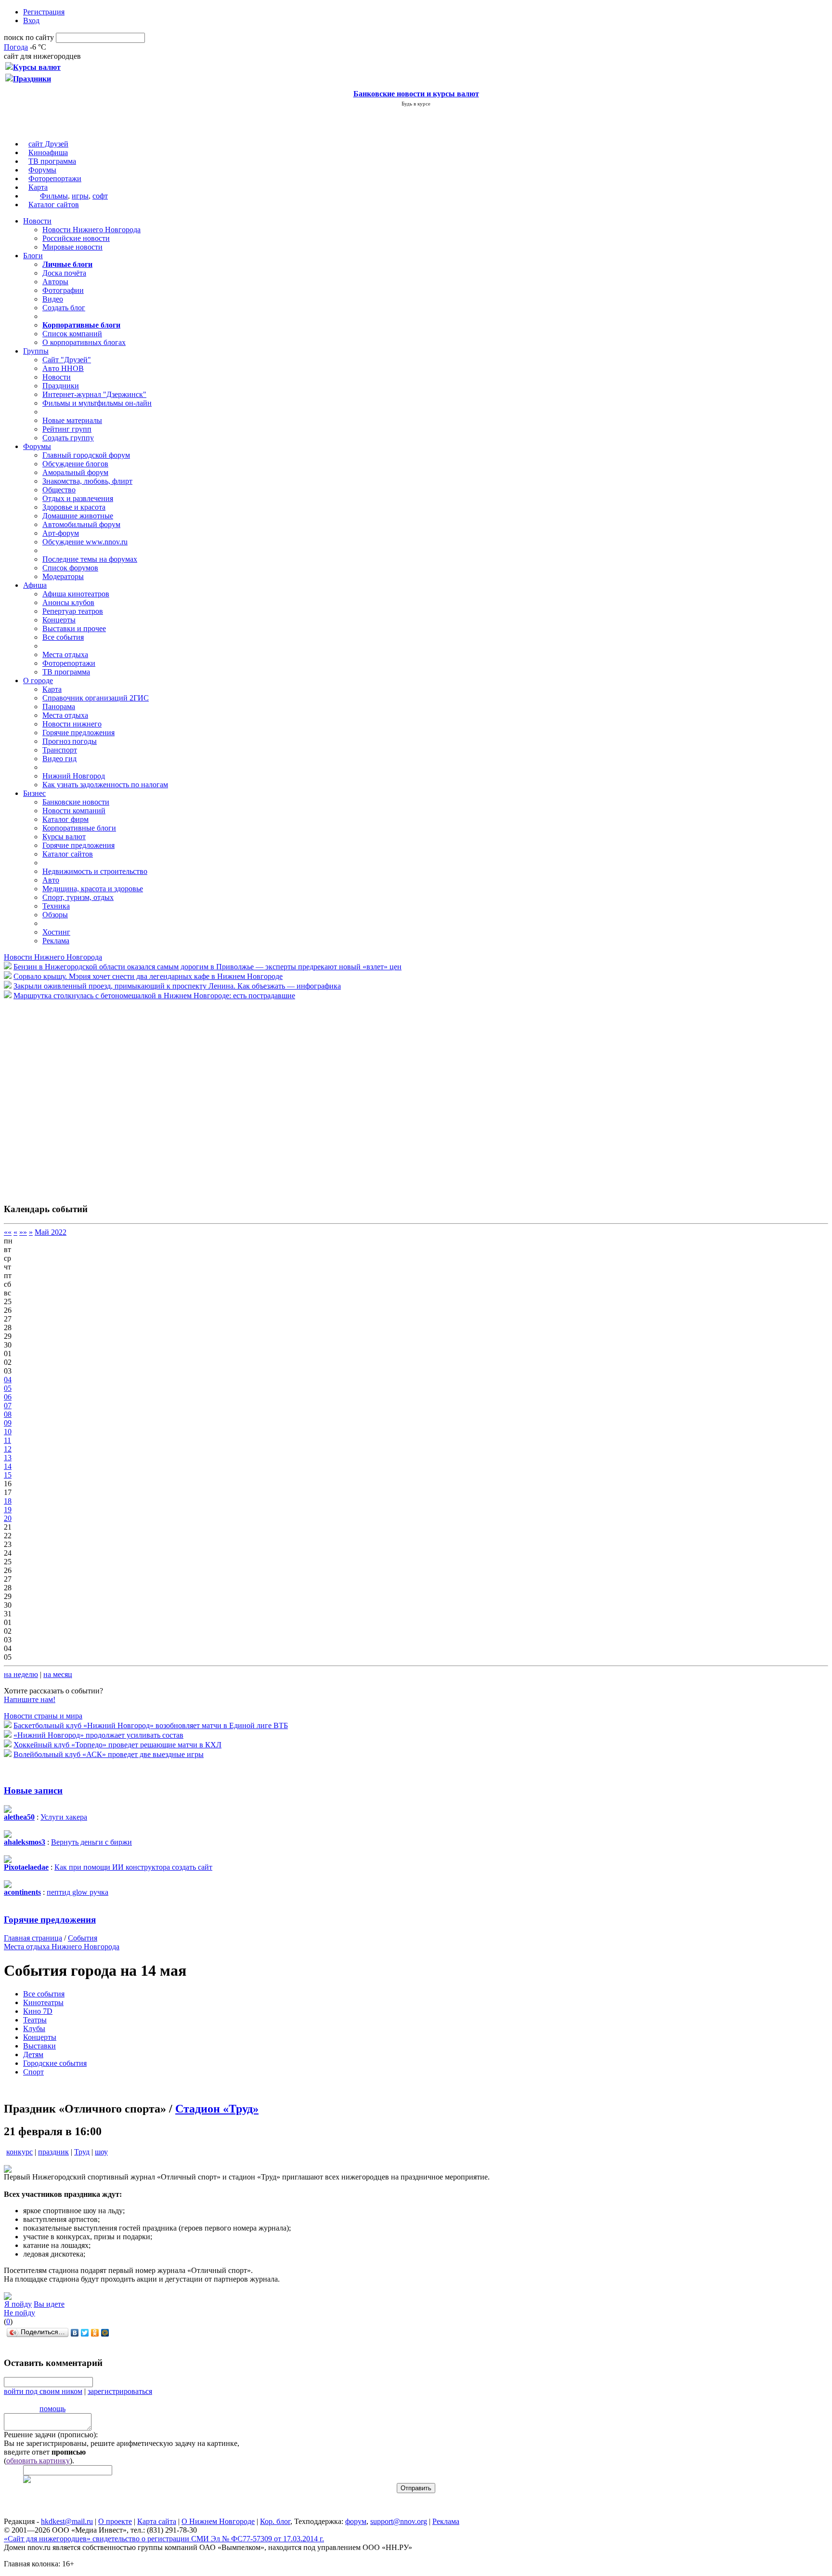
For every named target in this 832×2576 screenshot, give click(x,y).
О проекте (115, 2521)
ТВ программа (52, 161)
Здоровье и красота (74, 507)
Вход (31, 20)
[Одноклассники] (95, 2333)
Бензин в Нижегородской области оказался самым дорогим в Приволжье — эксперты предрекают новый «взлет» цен (208, 967)
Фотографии (63, 290)
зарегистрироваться (120, 2391)
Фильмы (54, 196)
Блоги (33, 256)
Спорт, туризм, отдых (78, 897)
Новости (37, 221)
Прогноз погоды (70, 741)
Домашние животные (78, 516)
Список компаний (72, 334)
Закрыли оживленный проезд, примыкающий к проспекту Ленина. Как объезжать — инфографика (177, 986)
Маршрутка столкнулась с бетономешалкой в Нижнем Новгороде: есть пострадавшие (154, 996)
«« (8, 1232)
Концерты (59, 620)
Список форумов (70, 568)
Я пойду (18, 2304)
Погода (16, 47)
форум (356, 2521)
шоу (101, 2152)
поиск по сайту (29, 37)
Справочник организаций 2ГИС (96, 698)
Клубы (34, 2028)
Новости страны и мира (43, 1716)
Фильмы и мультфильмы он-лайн (97, 403)
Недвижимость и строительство (95, 871)
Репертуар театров (73, 611)
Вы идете (49, 2304)
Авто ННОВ (63, 368)
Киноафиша (48, 152)
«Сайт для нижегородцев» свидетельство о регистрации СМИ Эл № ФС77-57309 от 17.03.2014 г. (164, 2539)
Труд (82, 2152)
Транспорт (60, 750)
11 (7, 1440)
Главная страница (33, 1938)
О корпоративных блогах (84, 342)
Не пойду (19, 2313)
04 (8, 1380)
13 (8, 1458)
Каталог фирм (65, 819)
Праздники (61, 386)
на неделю (21, 1674)
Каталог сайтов (54, 205)
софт (100, 196)
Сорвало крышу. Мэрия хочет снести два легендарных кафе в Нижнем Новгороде (148, 976)
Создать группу (68, 438)
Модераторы (63, 576)
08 (8, 1414)
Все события (63, 637)
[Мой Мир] (105, 2333)
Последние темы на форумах (90, 559)
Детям (33, 2054)
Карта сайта (157, 2521)
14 (8, 1466)
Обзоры (55, 915)
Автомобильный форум (81, 524)
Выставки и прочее (74, 628)
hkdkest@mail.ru (67, 2521)
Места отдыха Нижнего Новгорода (62, 1947)
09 (8, 1423)
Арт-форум (61, 533)
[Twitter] (85, 2333)
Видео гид (59, 759)
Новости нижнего (72, 724)
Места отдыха (65, 654)
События (83, 1938)
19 (8, 1510)
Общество (59, 490)
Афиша (35, 585)
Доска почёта (64, 273)
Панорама (59, 707)
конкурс (19, 2152)
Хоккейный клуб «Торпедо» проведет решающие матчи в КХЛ (117, 1745)
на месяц (58, 1674)
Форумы (42, 170)
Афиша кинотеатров (76, 594)
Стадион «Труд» (217, 2109)
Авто (51, 880)
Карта (38, 187)
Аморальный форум (75, 472)
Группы (36, 351)
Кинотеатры (43, 2002)
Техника (56, 906)
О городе (38, 680)
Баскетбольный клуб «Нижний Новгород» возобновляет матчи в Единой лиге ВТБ (151, 1725)
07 (8, 1406)
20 (8, 1518)
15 (8, 1475)
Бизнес (34, 793)
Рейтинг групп (67, 429)
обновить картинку (38, 2461)
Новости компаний (74, 811)
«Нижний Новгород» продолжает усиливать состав (98, 1735)
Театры (35, 2020)
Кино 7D (38, 2011)
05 (8, 1388)
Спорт (33, 2072)
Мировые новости (72, 247)
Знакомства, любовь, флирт (87, 481)
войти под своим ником (43, 2391)
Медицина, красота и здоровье (93, 889)
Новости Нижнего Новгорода (91, 230)
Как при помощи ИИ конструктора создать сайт (133, 1867)
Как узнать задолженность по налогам (105, 785)
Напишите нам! (30, 1699)
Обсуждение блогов (75, 464)
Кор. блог (275, 2521)
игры (80, 196)
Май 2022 (51, 1232)
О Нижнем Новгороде (218, 2521)
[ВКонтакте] (75, 2333)
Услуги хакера (64, 1817)
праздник (53, 2152)
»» (23, 1232)
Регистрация (44, 12)
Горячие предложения (78, 733)
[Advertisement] (62, 1096)
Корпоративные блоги (79, 828)
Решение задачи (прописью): (51, 2435)
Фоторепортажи (55, 178)
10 (8, 1432)
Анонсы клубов (68, 602)
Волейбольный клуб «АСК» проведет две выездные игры (109, 1754)
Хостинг (56, 932)
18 (8, 1501)
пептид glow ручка (78, 1892)
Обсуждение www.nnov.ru (85, 542)
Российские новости (76, 238)
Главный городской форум (86, 455)
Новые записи (33, 1790)
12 (8, 1449)
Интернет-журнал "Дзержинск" (94, 394)
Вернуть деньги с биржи (91, 1842)
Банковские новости (76, 802)
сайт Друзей (48, 144)
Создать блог (64, 308)
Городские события (55, 2063)
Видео (53, 299)
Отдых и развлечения (78, 498)
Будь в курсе (416, 104)
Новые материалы (72, 420)
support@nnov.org (399, 2521)
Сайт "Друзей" (67, 360)
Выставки (39, 2046)
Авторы (55, 282)
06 (8, 1397)
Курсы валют (64, 837)
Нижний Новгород (74, 776)
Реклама (56, 941)
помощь (52, 2409)
